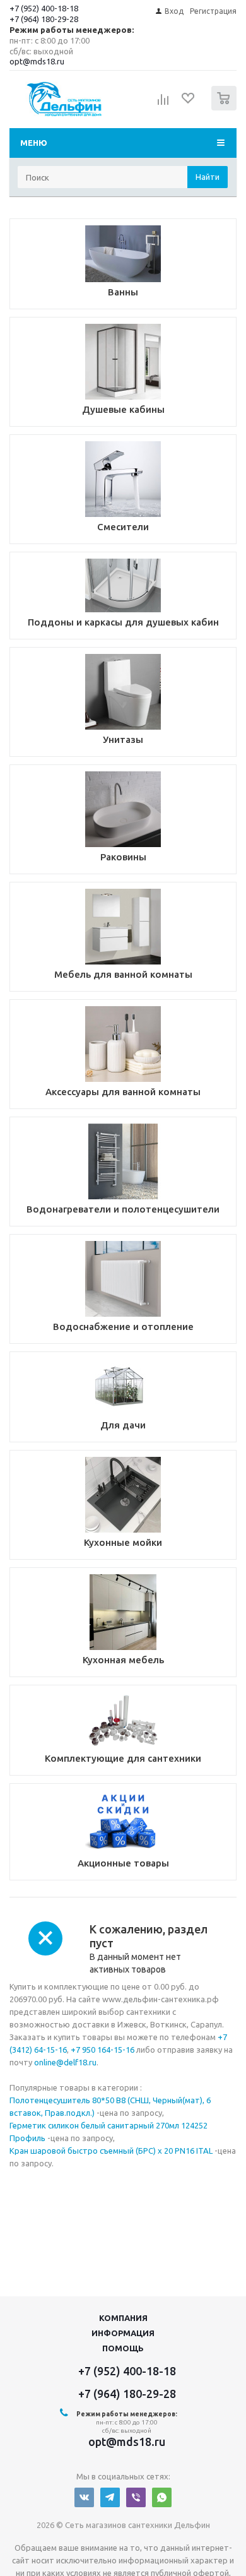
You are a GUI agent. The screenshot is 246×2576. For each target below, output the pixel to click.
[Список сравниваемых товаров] (163, 104)
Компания (123, 2318)
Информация (123, 2333)
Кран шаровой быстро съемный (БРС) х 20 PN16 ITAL (111, 2151)
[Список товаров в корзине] (225, 108)
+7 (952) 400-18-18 (44, 8)
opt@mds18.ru (37, 61)
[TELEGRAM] (110, 2497)
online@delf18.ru (65, 2062)
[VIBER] (136, 2497)
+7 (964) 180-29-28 (44, 19)
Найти (208, 177)
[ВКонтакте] (84, 2497)
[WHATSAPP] (162, 2497)
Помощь (123, 2348)
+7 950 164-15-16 (102, 2050)
